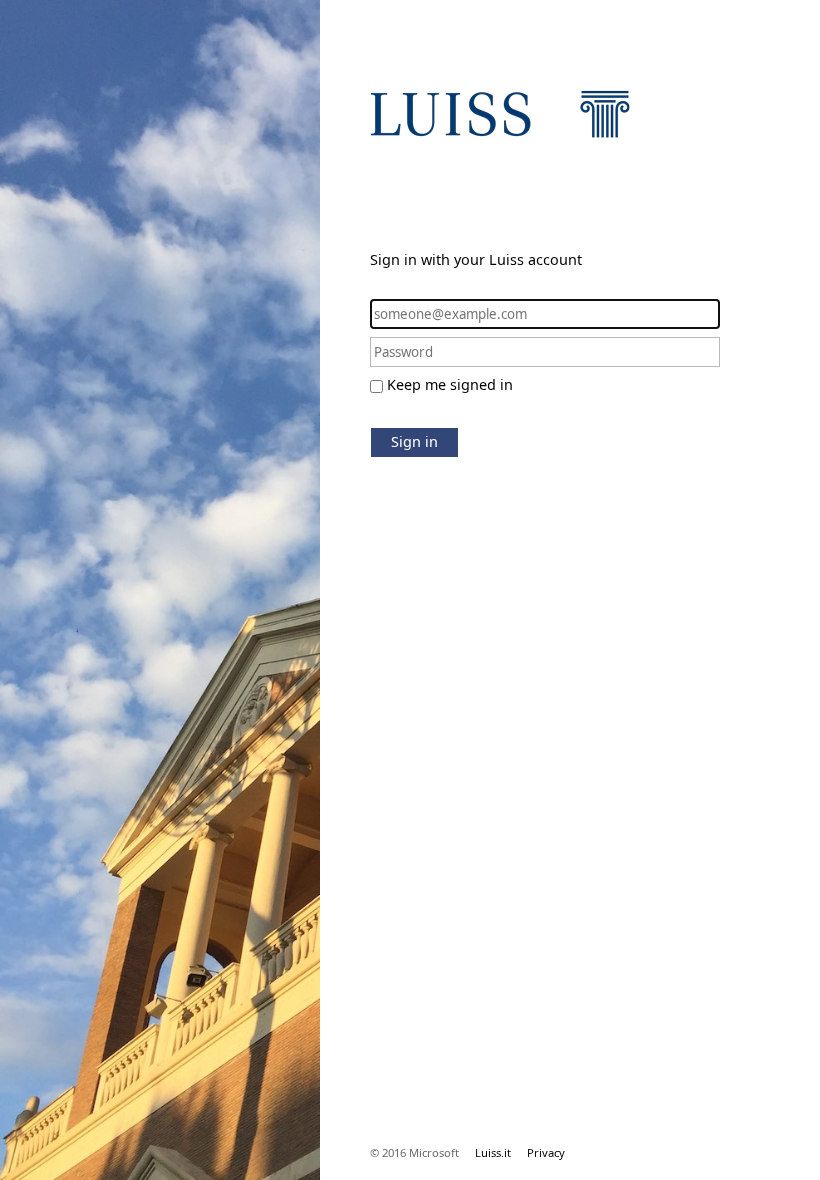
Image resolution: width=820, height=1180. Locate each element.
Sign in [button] (414, 441)
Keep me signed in (450, 384)
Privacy (546, 1152)
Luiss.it (493, 1152)
